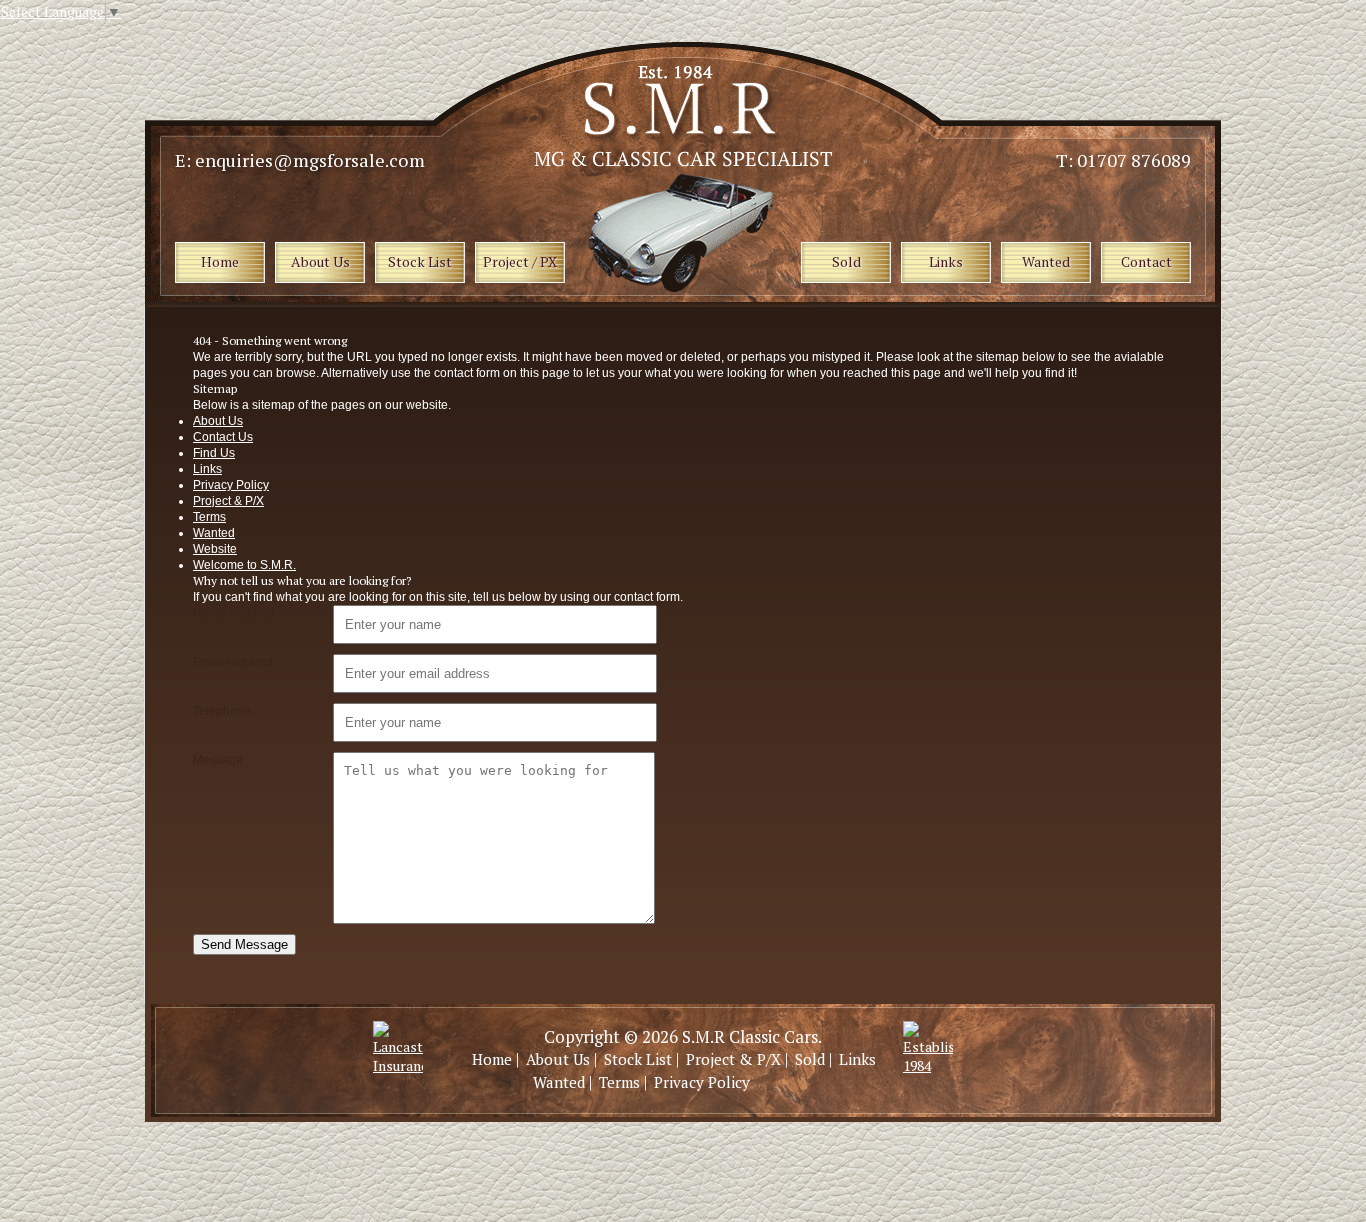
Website (215, 549)
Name (234, 613)
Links (207, 469)
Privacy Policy (231, 485)
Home (492, 1059)
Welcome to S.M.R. (244, 565)
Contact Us (223, 437)
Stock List (638, 1059)
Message (218, 760)
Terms (209, 517)
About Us (218, 421)
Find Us (214, 453)
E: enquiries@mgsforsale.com (300, 160)
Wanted (214, 533)
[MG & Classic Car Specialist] (685, 161)
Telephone (222, 711)
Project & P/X (228, 501)
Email (233, 662)
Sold (810, 1059)
